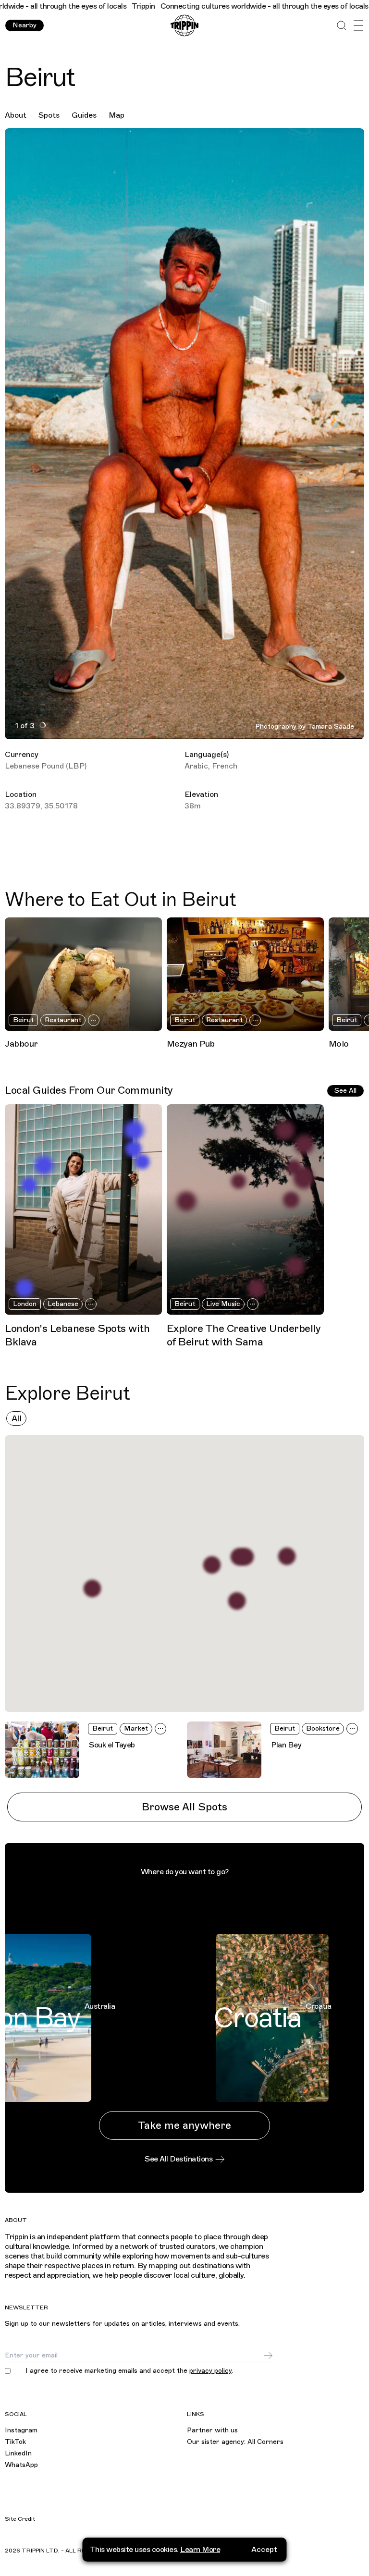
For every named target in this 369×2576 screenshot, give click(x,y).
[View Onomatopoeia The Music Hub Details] (237, 1601)
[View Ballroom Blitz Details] (287, 1557)
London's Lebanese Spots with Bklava (77, 1335)
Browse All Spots (184, 1807)
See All (345, 1091)
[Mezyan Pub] (245, 974)
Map (117, 115)
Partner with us (212, 2430)
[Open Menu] (358, 26)
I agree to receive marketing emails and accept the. (129, 2371)
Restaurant (63, 1020)
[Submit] (268, 2356)
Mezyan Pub (191, 1044)
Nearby (25, 25)
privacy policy (210, 2371)
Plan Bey (286, 1745)
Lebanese (63, 1304)
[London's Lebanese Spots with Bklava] (83, 1209)
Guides (84, 115)
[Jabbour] (83, 974)
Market (136, 1728)
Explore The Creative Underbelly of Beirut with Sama (244, 1335)
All (17, 1418)
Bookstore (323, 1728)
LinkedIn (18, 2453)
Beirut (23, 1020)
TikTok (15, 2442)
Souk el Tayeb (112, 1745)
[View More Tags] (94, 1020)
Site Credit (20, 2519)
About (16, 115)
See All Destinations (178, 2159)
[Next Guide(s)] (357, 1209)
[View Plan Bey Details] (245, 1557)
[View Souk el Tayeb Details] (239, 1557)
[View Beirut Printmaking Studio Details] (212, 1565)
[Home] (184, 26)
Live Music (223, 1304)
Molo (339, 1044)
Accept (264, 2550)
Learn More (200, 2550)
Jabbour (21, 1044)
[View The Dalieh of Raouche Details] (92, 1589)
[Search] (341, 26)
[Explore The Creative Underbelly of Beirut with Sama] (245, 1209)
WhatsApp (21, 2465)
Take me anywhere (184, 2125)
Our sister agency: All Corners (235, 2442)
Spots (49, 115)
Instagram (21, 2430)
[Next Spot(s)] (357, 974)
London (25, 1304)
